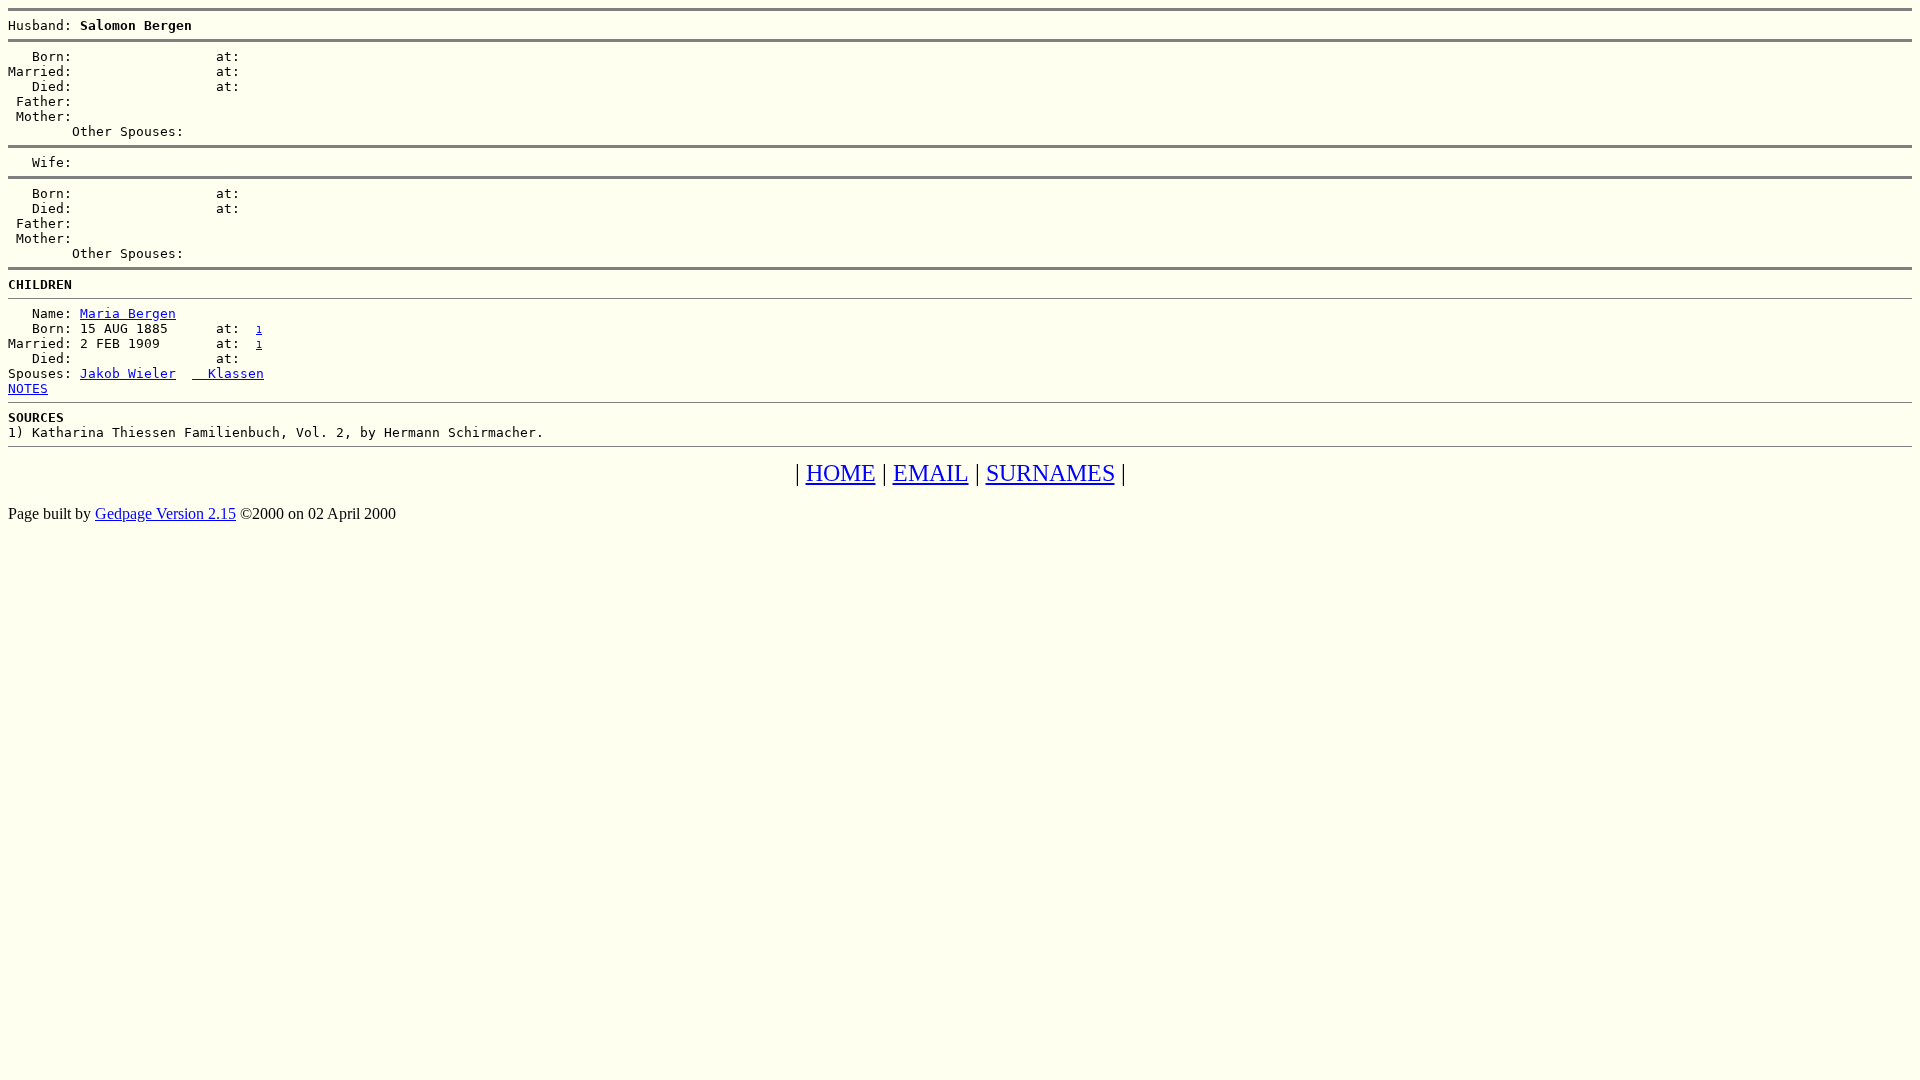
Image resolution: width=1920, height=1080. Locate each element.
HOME (841, 473)
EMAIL (931, 473)
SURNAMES (1050, 473)
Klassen (228, 373)
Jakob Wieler (128, 373)
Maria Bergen (128, 313)
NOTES (28, 388)
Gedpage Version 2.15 (165, 513)
